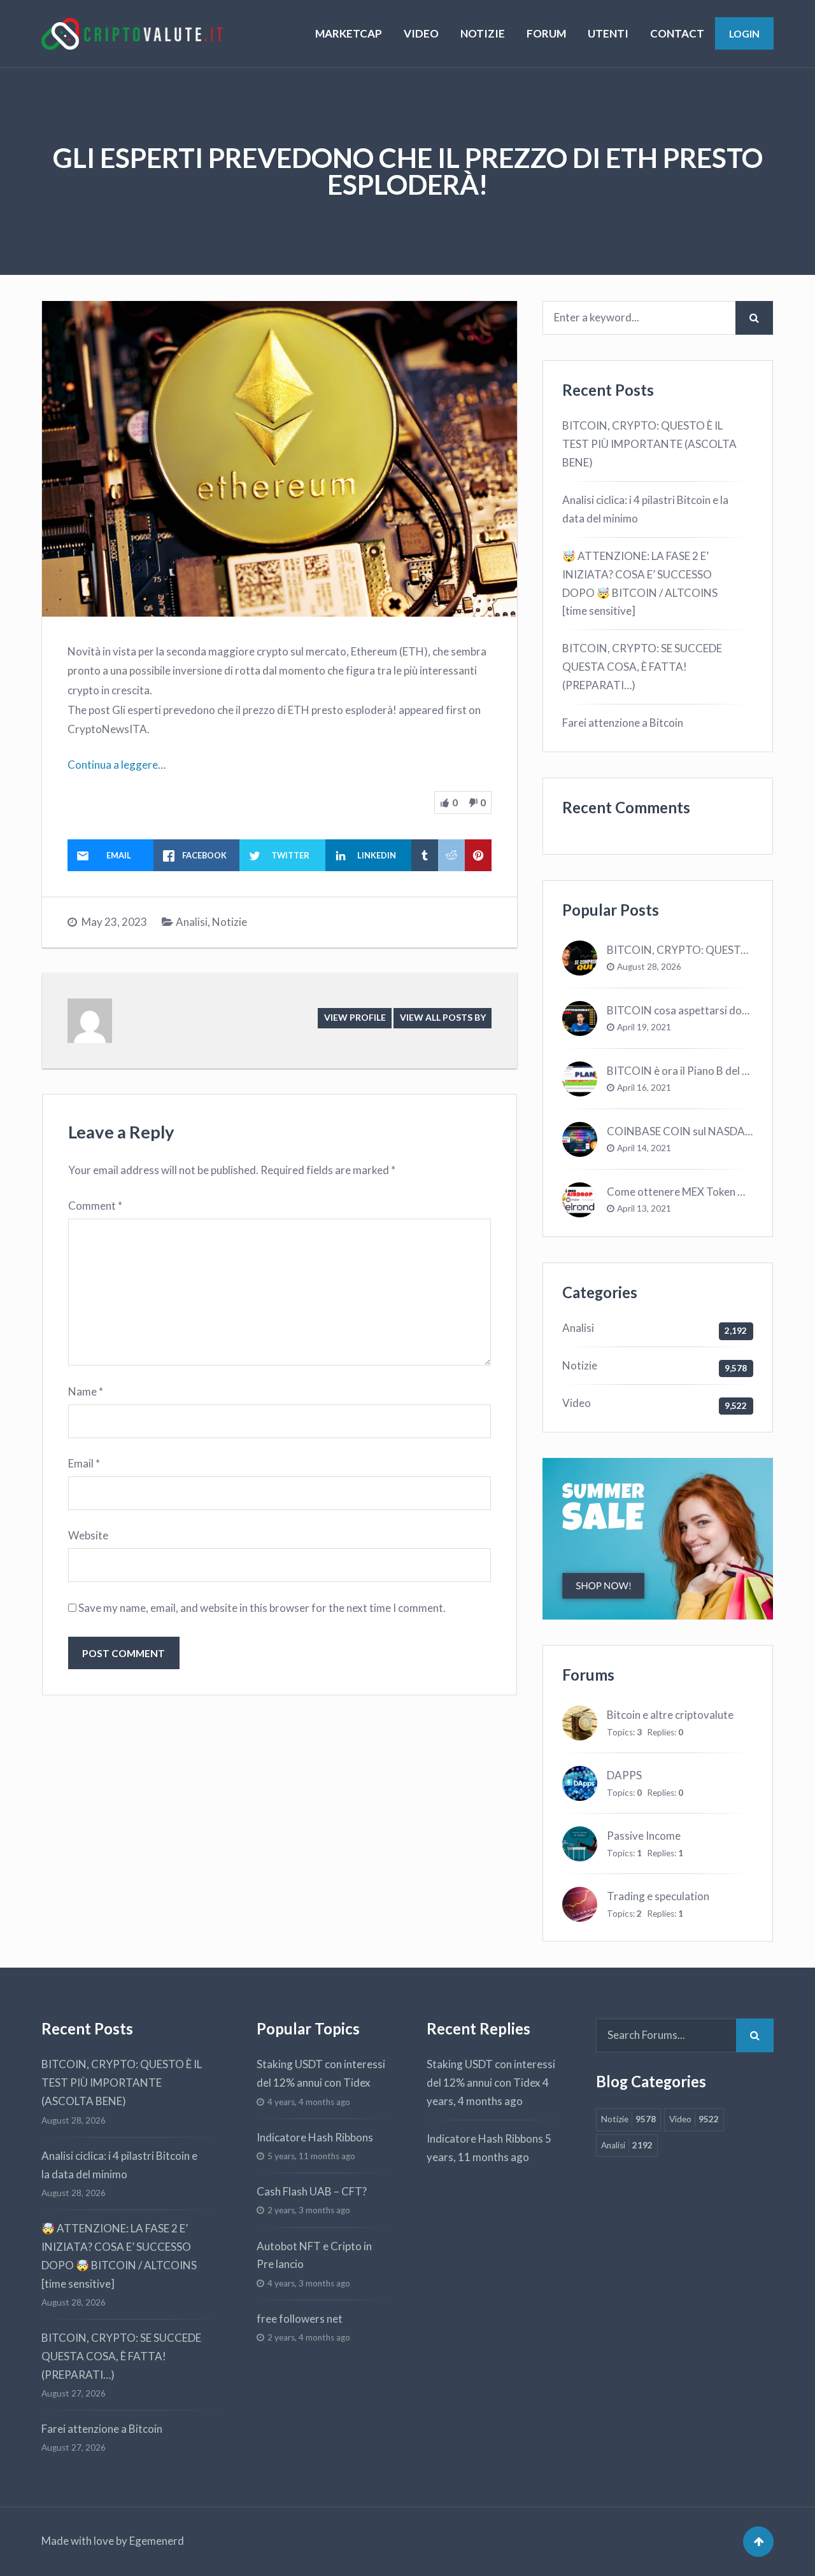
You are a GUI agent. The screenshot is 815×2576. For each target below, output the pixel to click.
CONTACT (677, 33)
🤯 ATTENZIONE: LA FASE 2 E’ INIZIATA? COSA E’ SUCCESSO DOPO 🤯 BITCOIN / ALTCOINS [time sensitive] (640, 584)
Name (86, 1391)
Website (88, 1535)
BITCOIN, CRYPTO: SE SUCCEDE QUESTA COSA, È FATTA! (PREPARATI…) (642, 667)
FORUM (546, 33)
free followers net (300, 2319)
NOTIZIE (483, 33)
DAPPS (624, 1775)
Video (577, 1403)
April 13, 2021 (644, 1208)
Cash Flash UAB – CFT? (312, 2191)
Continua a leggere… (117, 765)
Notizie (230, 922)
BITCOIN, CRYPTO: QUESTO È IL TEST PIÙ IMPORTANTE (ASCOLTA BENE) (649, 444)
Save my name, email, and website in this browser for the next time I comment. (262, 1608)
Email (84, 1463)
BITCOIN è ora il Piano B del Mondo (691, 1071)
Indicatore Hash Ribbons (315, 2137)
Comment (95, 1206)
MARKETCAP (349, 33)
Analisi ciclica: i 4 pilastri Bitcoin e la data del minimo (645, 509)
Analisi (192, 922)
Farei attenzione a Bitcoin (623, 723)
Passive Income (644, 1836)
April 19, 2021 (644, 1027)
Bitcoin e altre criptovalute (670, 1715)
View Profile (355, 1017)
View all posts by (443, 1017)
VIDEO (421, 33)
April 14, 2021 (644, 1148)
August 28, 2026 (649, 967)
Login (744, 33)
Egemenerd (157, 2541)
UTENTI (608, 33)
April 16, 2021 (644, 1088)
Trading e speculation (658, 1896)
